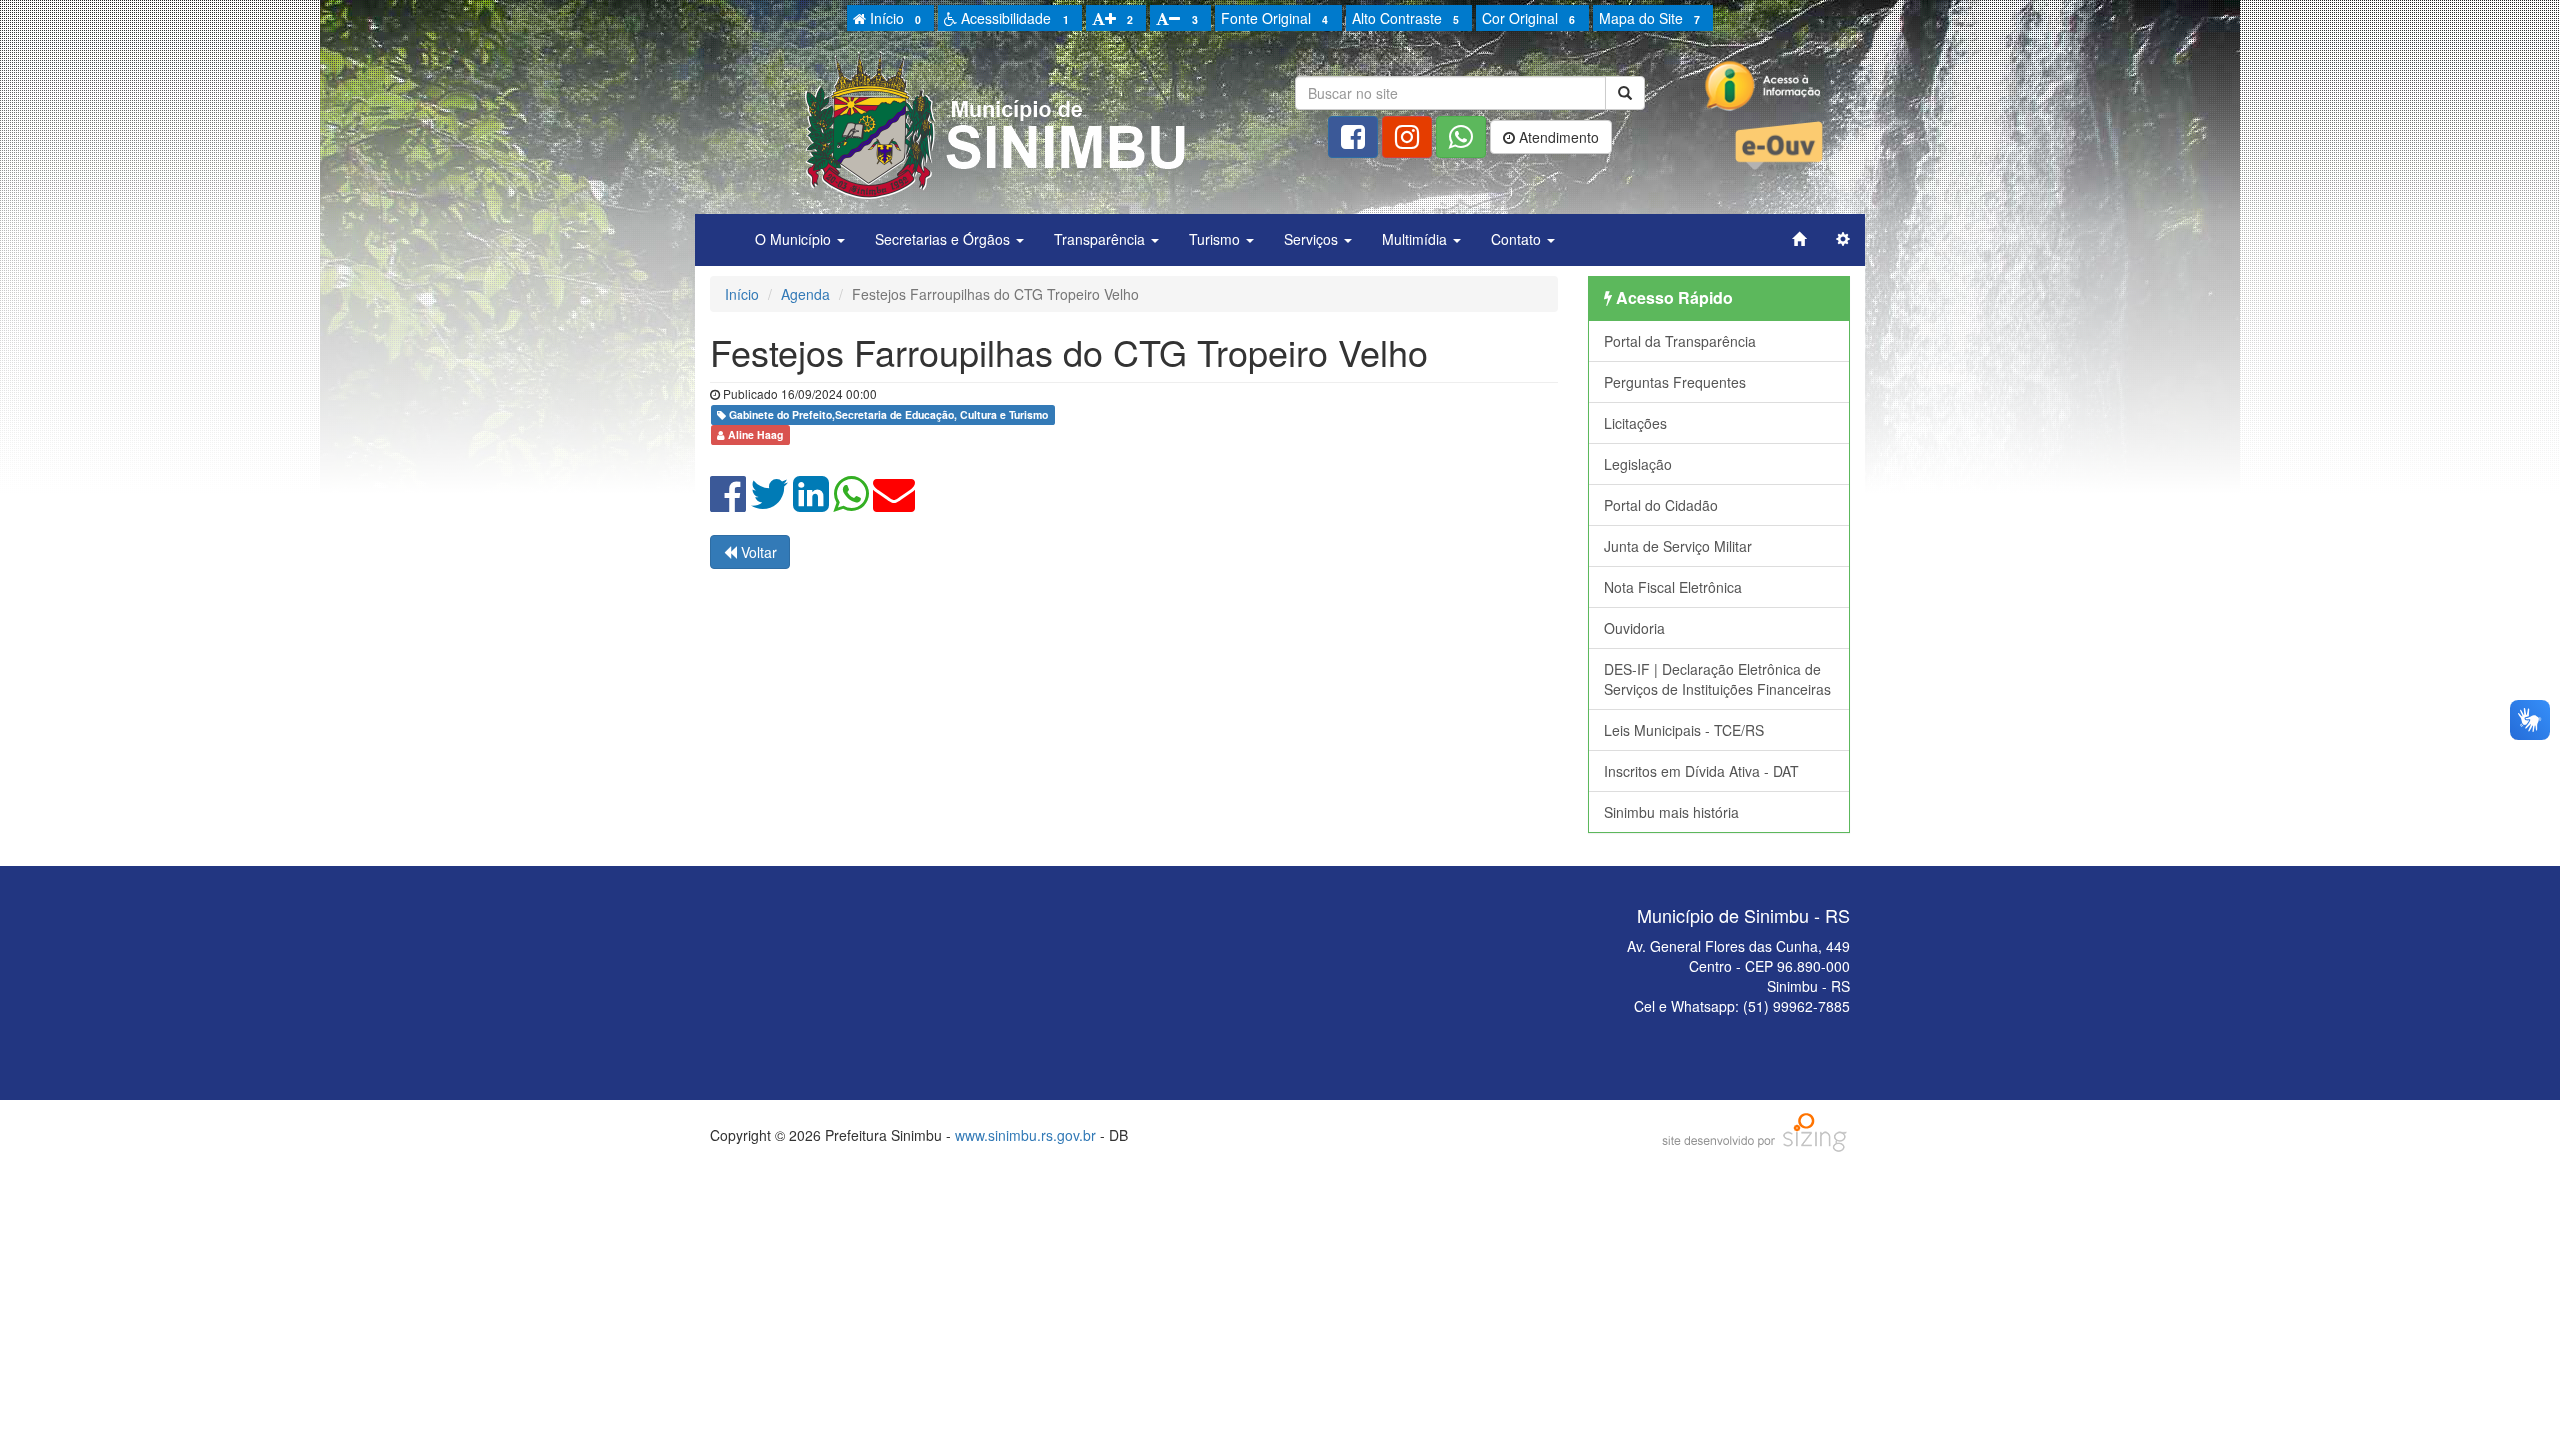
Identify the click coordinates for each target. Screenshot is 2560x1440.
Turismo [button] (1216, 239)
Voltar (757, 552)
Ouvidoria (1634, 628)
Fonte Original (1274, 18)
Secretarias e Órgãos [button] (944, 239)
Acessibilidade (1012, 18)
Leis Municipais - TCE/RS (1684, 730)
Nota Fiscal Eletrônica (1673, 587)
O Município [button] (795, 239)
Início (893, 18)
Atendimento (1557, 137)
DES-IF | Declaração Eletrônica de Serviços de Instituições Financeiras (1717, 679)
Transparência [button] (1101, 239)
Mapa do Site (1649, 18)
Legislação (1638, 464)
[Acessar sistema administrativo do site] (1843, 239)
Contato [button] (1518, 239)
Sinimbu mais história (1671, 812)
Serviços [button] (1313, 239)
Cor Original (1528, 18)
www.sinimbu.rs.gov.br (1025, 1135)
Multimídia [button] (1416, 239)
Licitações (1635, 423)
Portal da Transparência (1680, 341)
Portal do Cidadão (1661, 505)
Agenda (805, 294)
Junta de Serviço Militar (1678, 546)
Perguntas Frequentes (1675, 382)
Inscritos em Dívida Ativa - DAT (1701, 771)
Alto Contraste (1405, 18)
